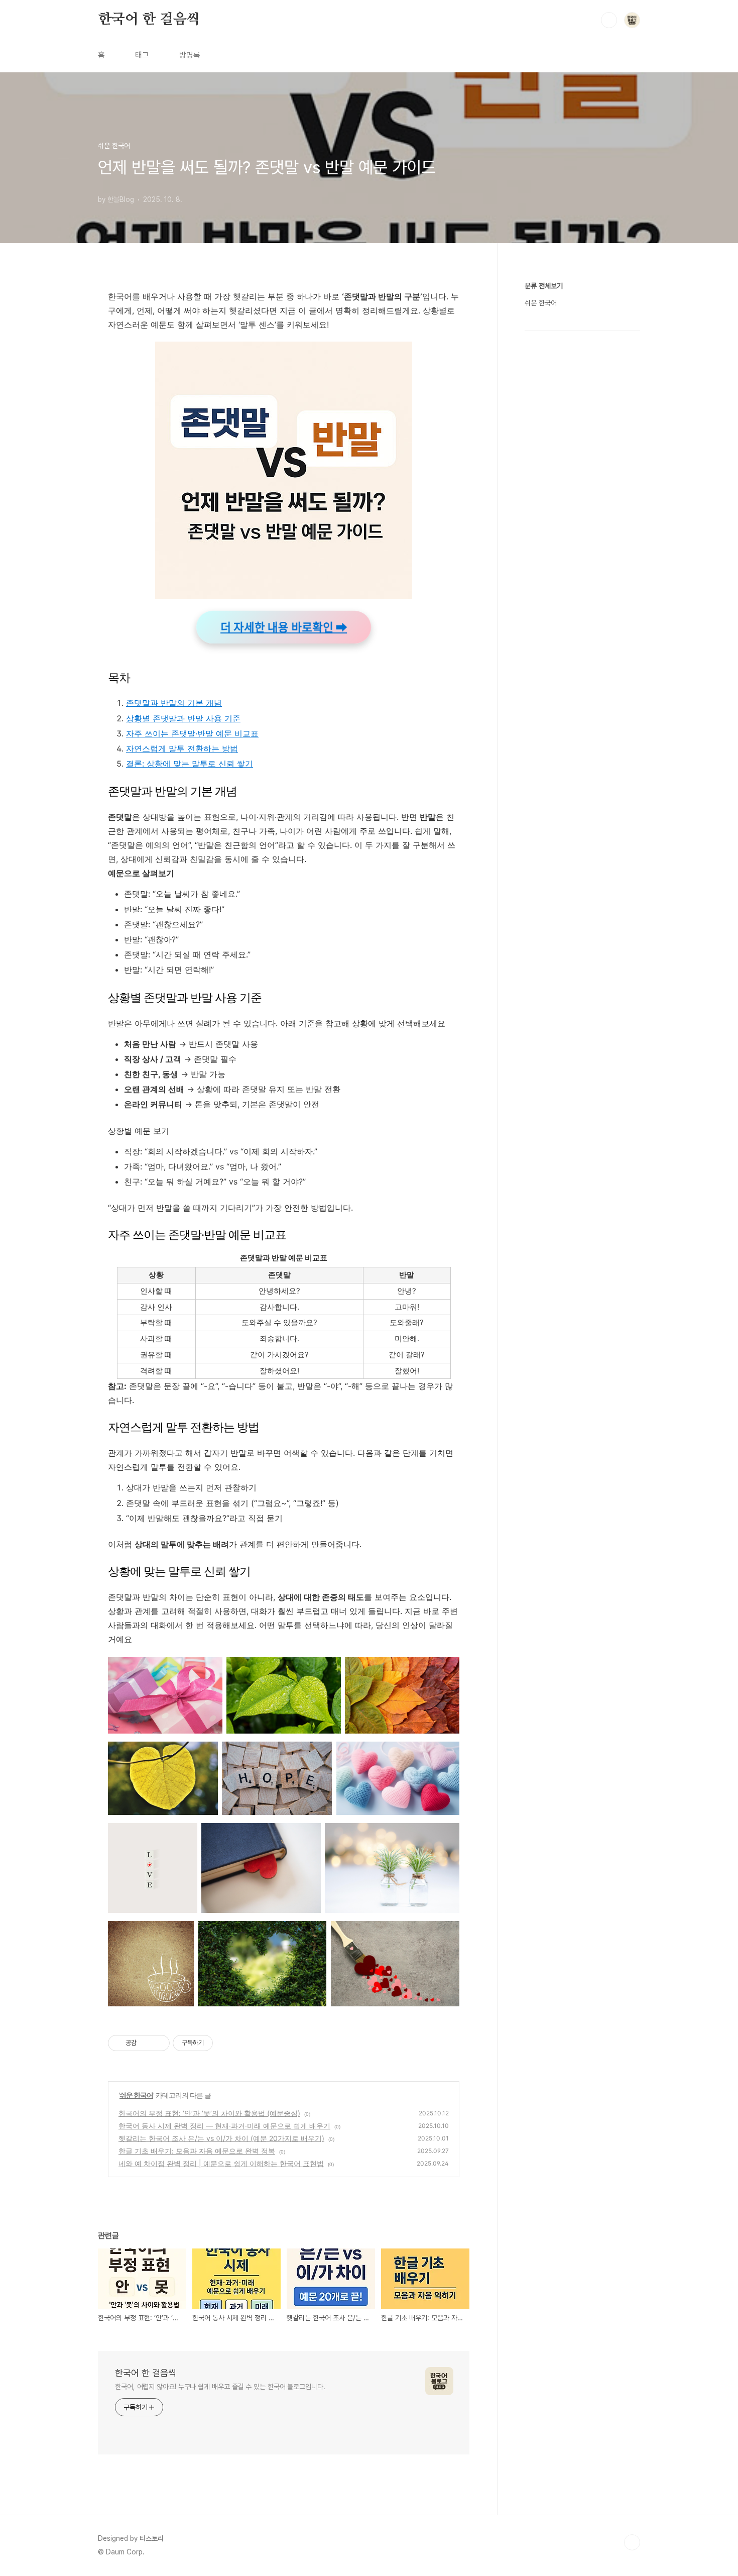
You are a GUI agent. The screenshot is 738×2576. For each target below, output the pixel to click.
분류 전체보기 (544, 286)
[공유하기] (146, 2043)
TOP (632, 2542)
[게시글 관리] (158, 2043)
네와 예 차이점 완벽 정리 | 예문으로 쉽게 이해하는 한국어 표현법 (221, 2163)
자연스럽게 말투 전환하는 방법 (182, 748)
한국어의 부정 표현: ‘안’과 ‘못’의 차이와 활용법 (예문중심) (209, 2113)
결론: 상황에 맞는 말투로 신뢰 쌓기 (190, 764)
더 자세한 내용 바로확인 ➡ (284, 627)
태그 (142, 55)
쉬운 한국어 (136, 2095)
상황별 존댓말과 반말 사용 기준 (183, 718)
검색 (609, 20)
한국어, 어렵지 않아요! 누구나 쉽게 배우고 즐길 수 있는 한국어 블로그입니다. (220, 2387)
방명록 (190, 55)
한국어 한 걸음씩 (149, 20)
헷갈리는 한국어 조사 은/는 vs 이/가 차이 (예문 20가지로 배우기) (221, 2138)
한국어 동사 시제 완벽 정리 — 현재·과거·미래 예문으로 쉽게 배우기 (224, 2126)
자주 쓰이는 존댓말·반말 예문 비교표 (192, 733)
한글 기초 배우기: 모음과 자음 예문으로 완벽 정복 (197, 2151)
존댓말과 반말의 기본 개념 (174, 703)
